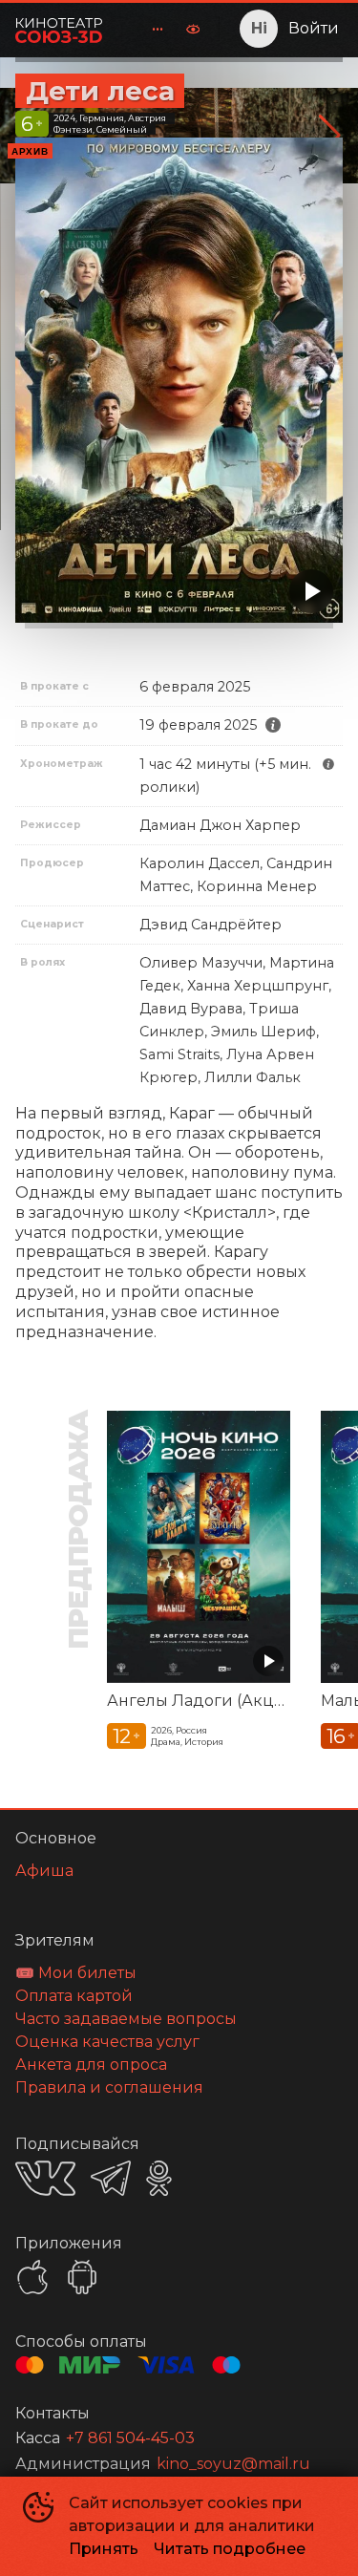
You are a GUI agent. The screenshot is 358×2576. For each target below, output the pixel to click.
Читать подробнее (230, 2549)
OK (159, 2178)
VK (45, 2178)
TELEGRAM (111, 2178)
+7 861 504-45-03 (130, 2438)
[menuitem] (158, 29)
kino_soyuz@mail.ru (233, 2464)
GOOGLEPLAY (82, 2277)
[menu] (146, 29)
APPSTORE (32, 2277)
